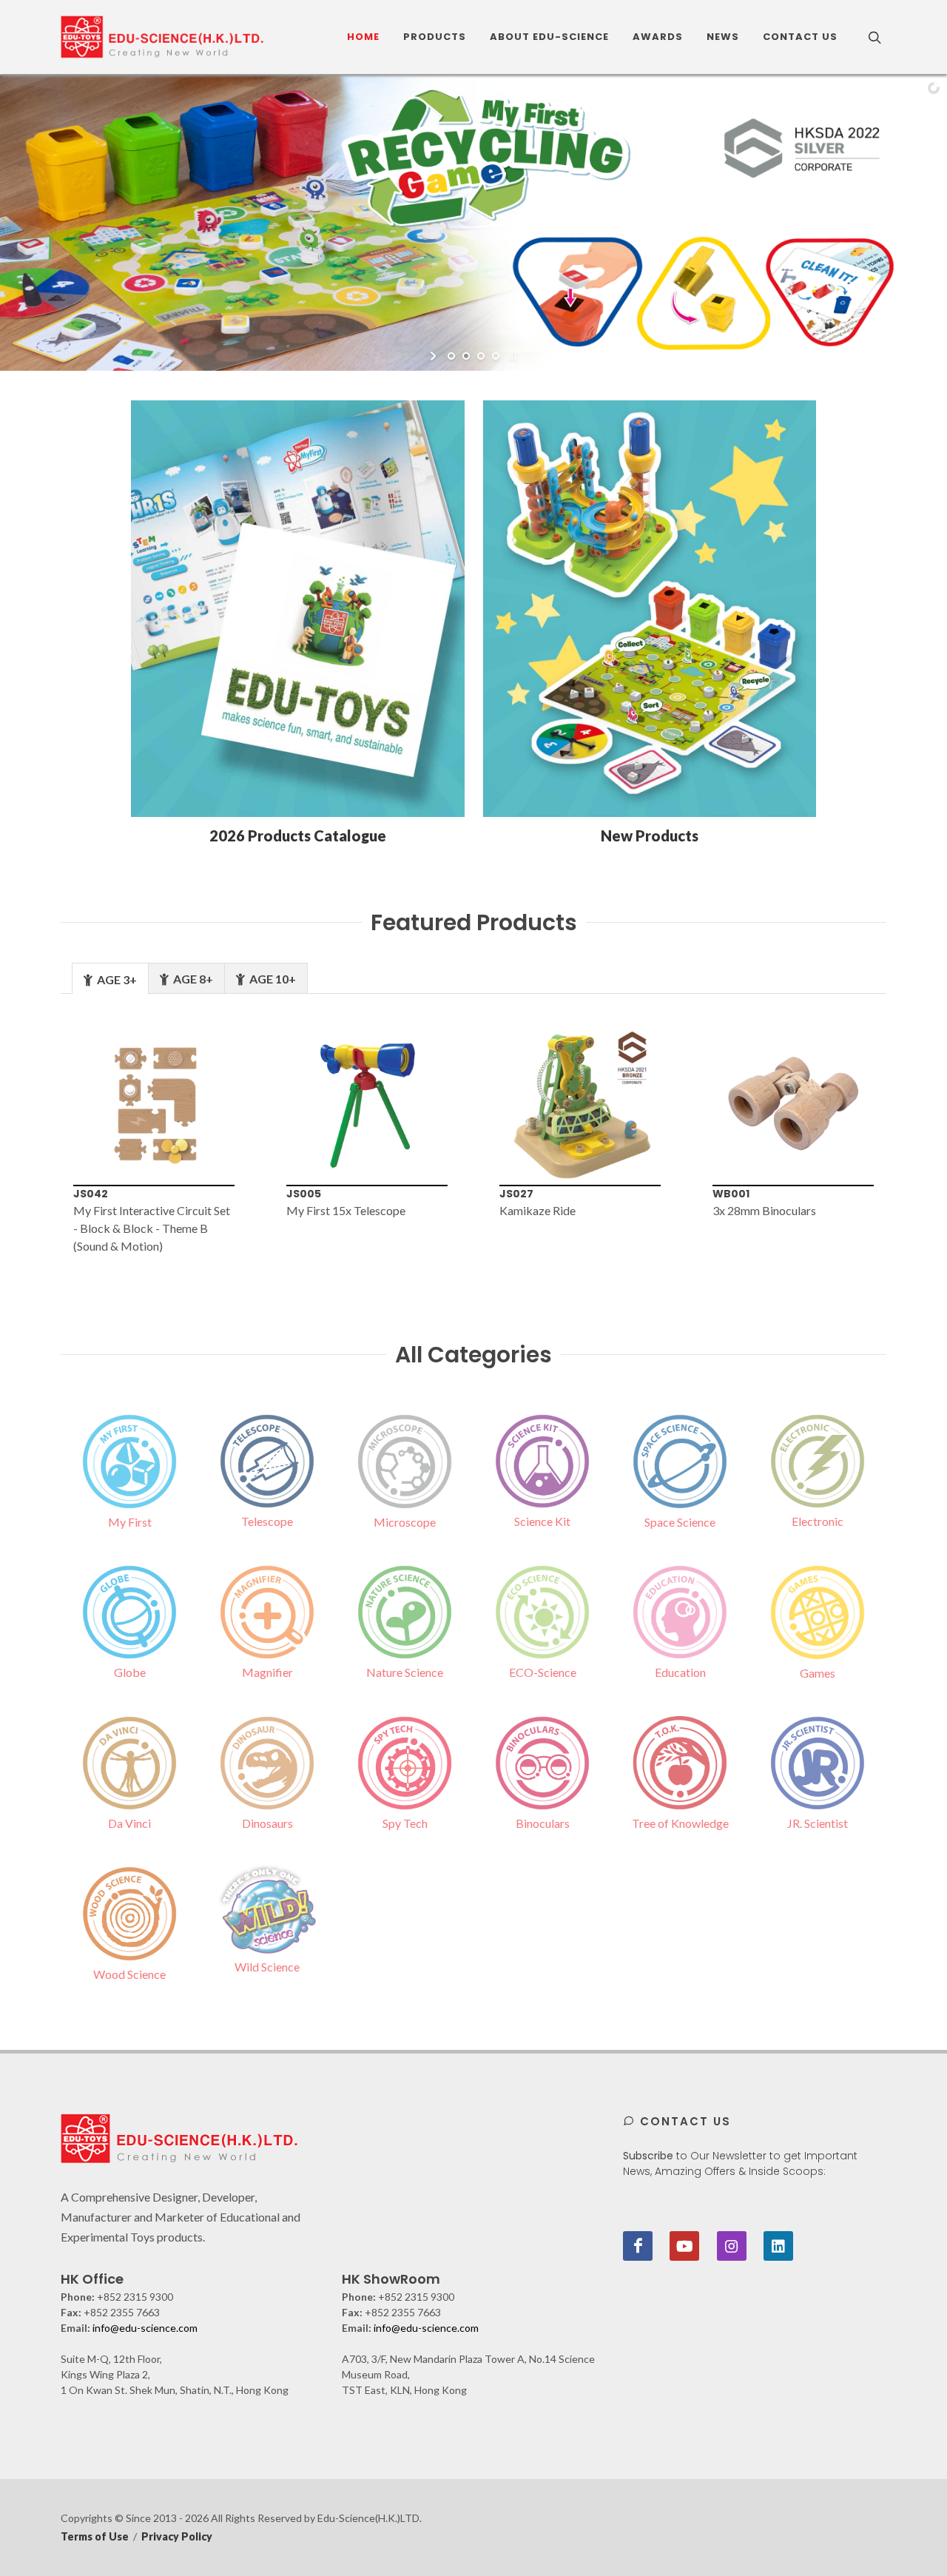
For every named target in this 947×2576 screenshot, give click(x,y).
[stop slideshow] (512, 356)
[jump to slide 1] (451, 356)
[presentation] (36, 1140)
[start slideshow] (435, 356)
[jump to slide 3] (481, 356)
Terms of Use (95, 2536)
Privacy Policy (177, 2536)
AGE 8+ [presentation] (192, 979)
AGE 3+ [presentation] (116, 979)
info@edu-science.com (145, 2328)
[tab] (110, 978)
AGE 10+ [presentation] (272, 979)
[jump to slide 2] (466, 356)
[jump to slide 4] (496, 356)
